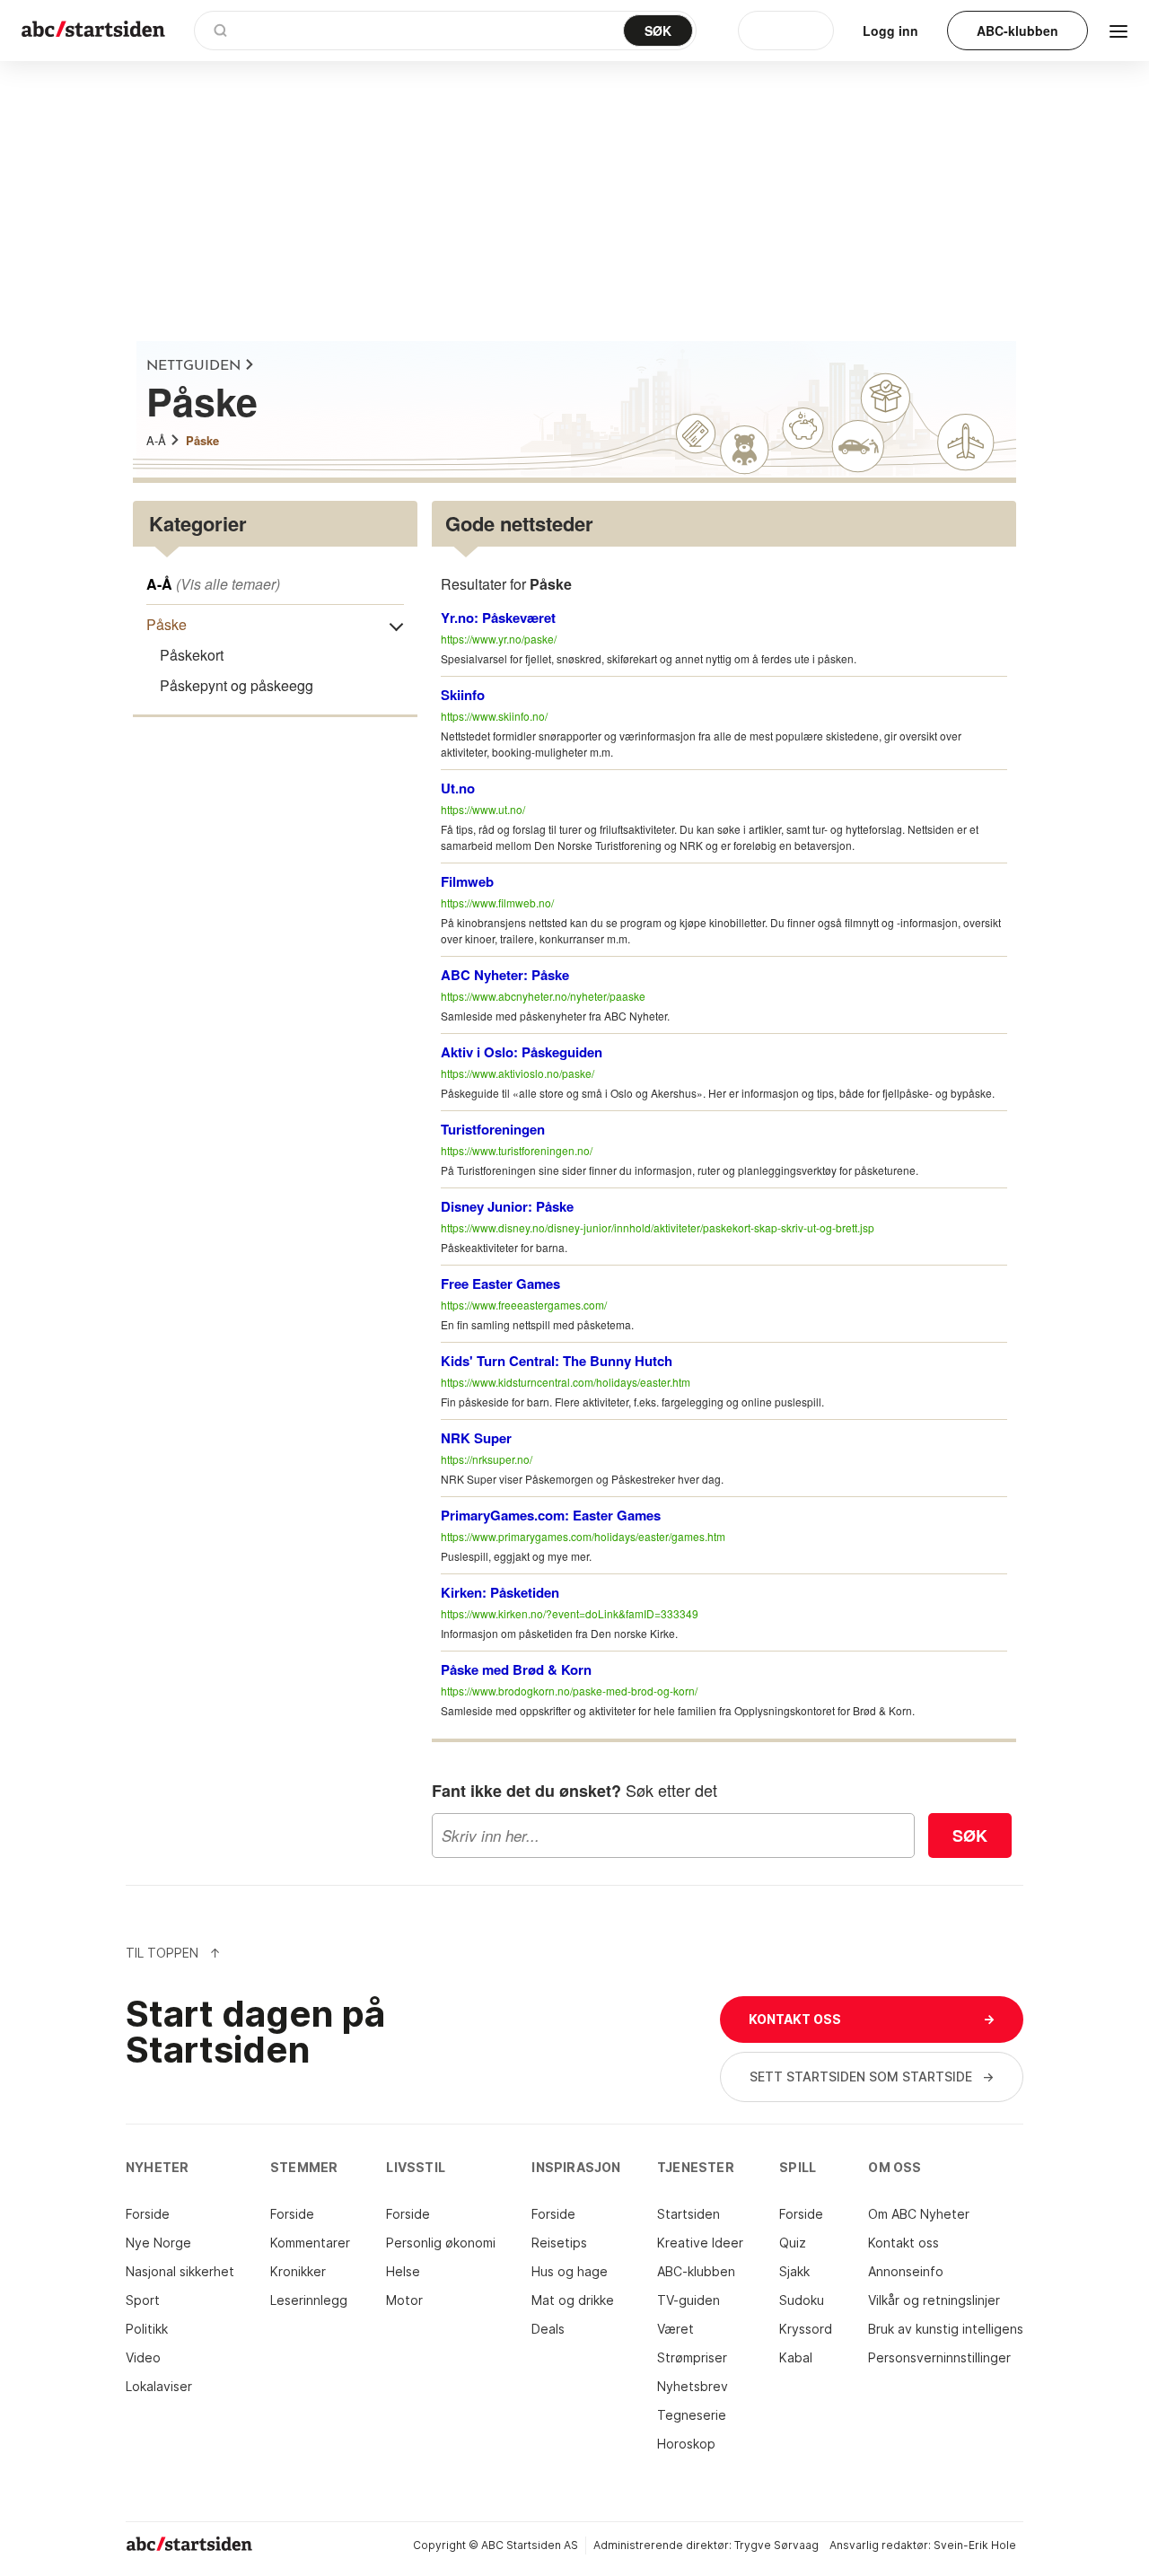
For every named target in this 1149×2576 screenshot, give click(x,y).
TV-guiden (689, 2300)
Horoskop (686, 2444)
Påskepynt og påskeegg (237, 685)
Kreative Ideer (700, 2243)
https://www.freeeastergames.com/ (524, 1305)
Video (143, 2357)
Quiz (793, 2243)
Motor (404, 2300)
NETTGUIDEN (193, 366)
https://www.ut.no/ (483, 809)
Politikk (147, 2329)
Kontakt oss (903, 2243)
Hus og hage (570, 2271)
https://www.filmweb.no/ (497, 902)
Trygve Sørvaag (776, 2545)
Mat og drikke (573, 2300)
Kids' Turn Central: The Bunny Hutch (557, 1361)
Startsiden (689, 2214)
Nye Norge (158, 2243)
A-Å (156, 440)
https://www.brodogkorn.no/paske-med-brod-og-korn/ (569, 1691)
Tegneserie (692, 2415)
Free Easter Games (500, 1284)
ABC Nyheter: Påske (505, 975)
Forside (148, 2214)
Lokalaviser (159, 2386)
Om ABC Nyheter (919, 2214)
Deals (548, 2329)
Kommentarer (310, 2243)
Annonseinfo (906, 2271)
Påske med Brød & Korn (516, 1669)
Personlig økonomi (441, 2243)
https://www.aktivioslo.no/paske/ (517, 1073)
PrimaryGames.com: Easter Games (551, 1515)
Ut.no (458, 788)
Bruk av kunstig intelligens (946, 2329)
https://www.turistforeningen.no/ (517, 1150)
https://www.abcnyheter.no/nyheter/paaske (543, 996)
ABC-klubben (696, 2271)
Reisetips (559, 2243)
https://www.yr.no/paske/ (499, 639)
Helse (403, 2271)
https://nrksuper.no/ (487, 1459)
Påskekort (192, 655)
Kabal (796, 2357)
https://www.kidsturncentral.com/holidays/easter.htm (566, 1382)
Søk (970, 1836)
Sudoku (802, 2300)
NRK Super (476, 1438)
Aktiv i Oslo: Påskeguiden (522, 1052)
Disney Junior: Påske (507, 1206)
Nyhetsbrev (693, 2386)
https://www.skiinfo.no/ (494, 716)
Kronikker (298, 2271)
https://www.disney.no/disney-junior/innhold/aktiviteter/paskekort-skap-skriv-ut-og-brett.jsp (658, 1227)
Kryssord (806, 2329)
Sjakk (794, 2271)
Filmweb (467, 881)
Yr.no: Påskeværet (498, 618)
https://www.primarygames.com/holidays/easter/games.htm (583, 1536)
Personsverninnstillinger (939, 2357)
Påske (202, 440)
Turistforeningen (493, 1129)
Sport (143, 2300)
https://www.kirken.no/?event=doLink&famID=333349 (570, 1613)
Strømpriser (692, 2357)
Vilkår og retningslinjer (934, 2300)
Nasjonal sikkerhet (180, 2271)
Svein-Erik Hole (975, 2545)
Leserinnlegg (309, 2300)
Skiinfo (463, 695)
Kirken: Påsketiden (500, 1592)
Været (675, 2329)
